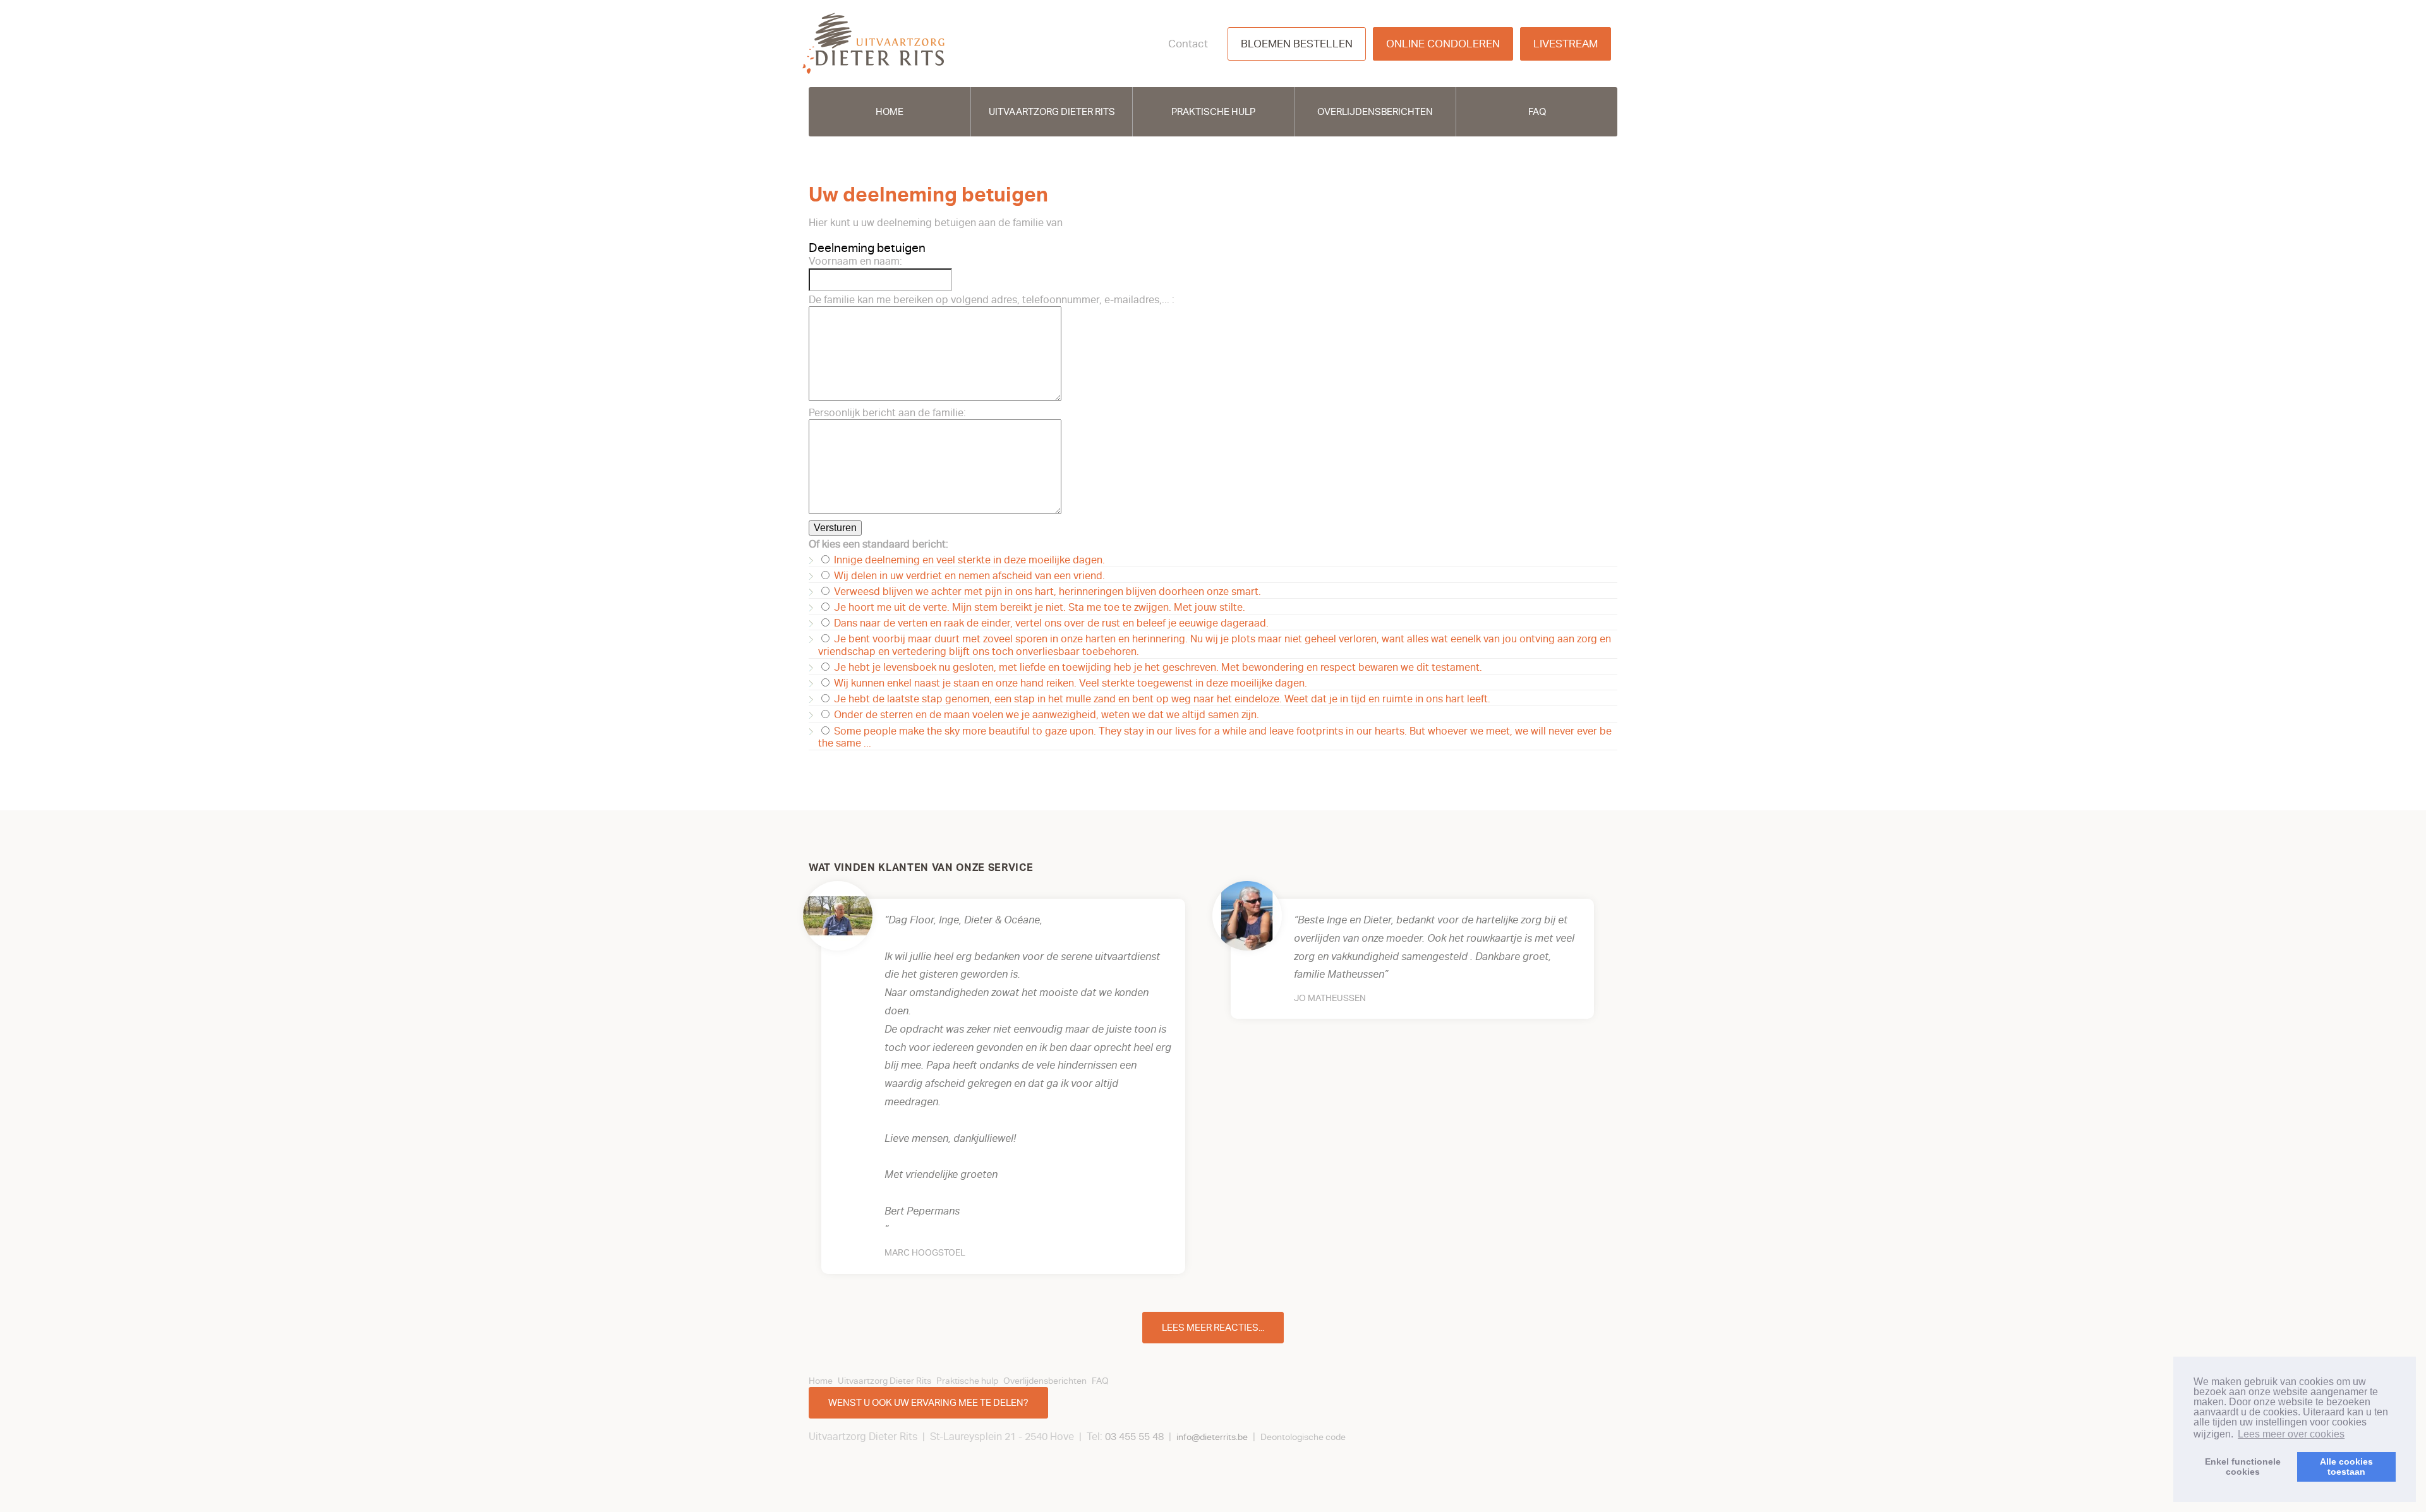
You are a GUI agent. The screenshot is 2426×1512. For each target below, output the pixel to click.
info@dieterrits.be (1212, 1437)
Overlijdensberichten (1375, 112)
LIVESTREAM (1566, 44)
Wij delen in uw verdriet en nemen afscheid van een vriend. (968, 576)
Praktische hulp (1213, 112)
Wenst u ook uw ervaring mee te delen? (928, 1403)
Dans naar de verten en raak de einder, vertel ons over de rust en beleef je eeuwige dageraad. (1050, 623)
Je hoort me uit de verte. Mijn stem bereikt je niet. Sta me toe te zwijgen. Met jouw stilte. (1038, 608)
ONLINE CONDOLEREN (1443, 44)
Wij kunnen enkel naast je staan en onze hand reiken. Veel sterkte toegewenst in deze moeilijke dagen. (1069, 683)
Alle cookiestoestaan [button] (2346, 1467)
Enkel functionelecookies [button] (2243, 1467)
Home (890, 112)
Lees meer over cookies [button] (2291, 1434)
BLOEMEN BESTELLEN (1297, 44)
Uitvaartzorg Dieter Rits (1052, 112)
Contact (1188, 44)
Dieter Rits (873, 44)
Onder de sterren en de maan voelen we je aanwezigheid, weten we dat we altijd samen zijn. (1045, 715)
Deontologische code (1303, 1437)
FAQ (1537, 112)
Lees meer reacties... (1213, 1328)
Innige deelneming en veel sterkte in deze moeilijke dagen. (968, 560)
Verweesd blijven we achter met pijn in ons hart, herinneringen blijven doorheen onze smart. (1046, 592)
